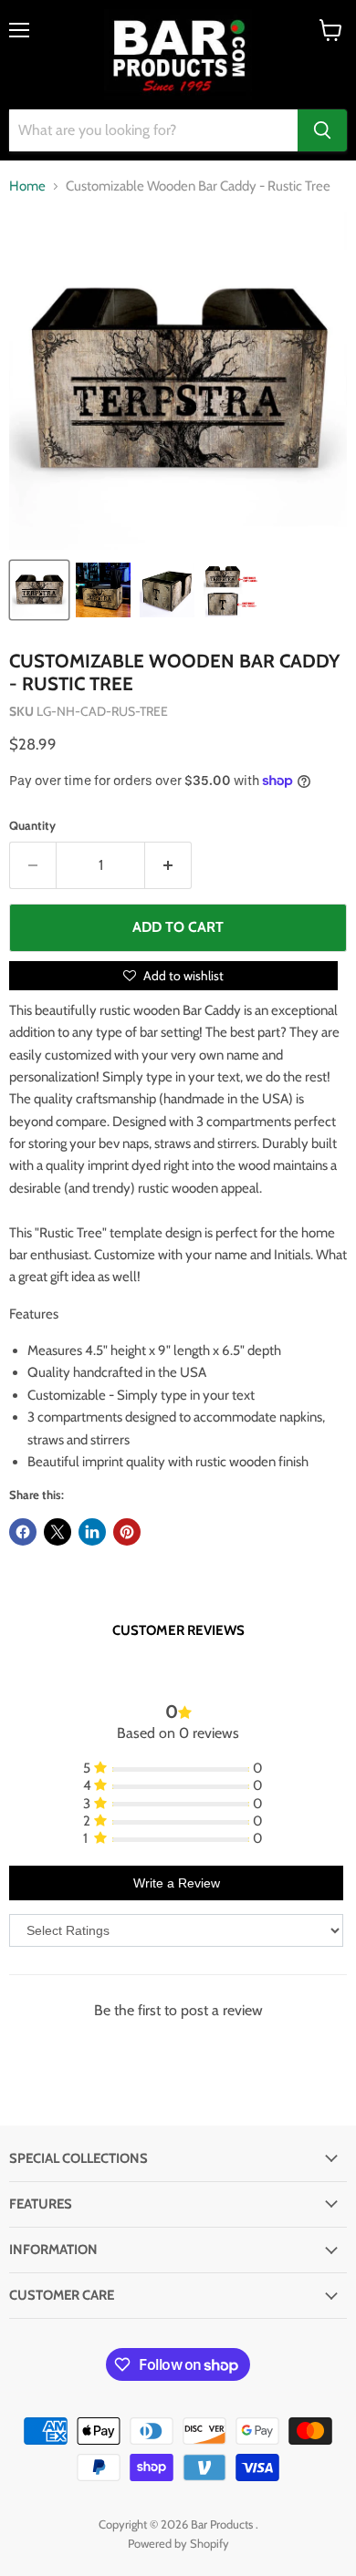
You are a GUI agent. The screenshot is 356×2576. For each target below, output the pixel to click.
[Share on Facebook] (23, 1532)
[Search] (322, 130)
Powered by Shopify (178, 2543)
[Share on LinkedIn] (92, 1532)
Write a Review (177, 1883)
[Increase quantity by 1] (168, 865)
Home (27, 186)
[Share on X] (58, 1532)
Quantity (32, 826)
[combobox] (153, 130)
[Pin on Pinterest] (127, 1532)
